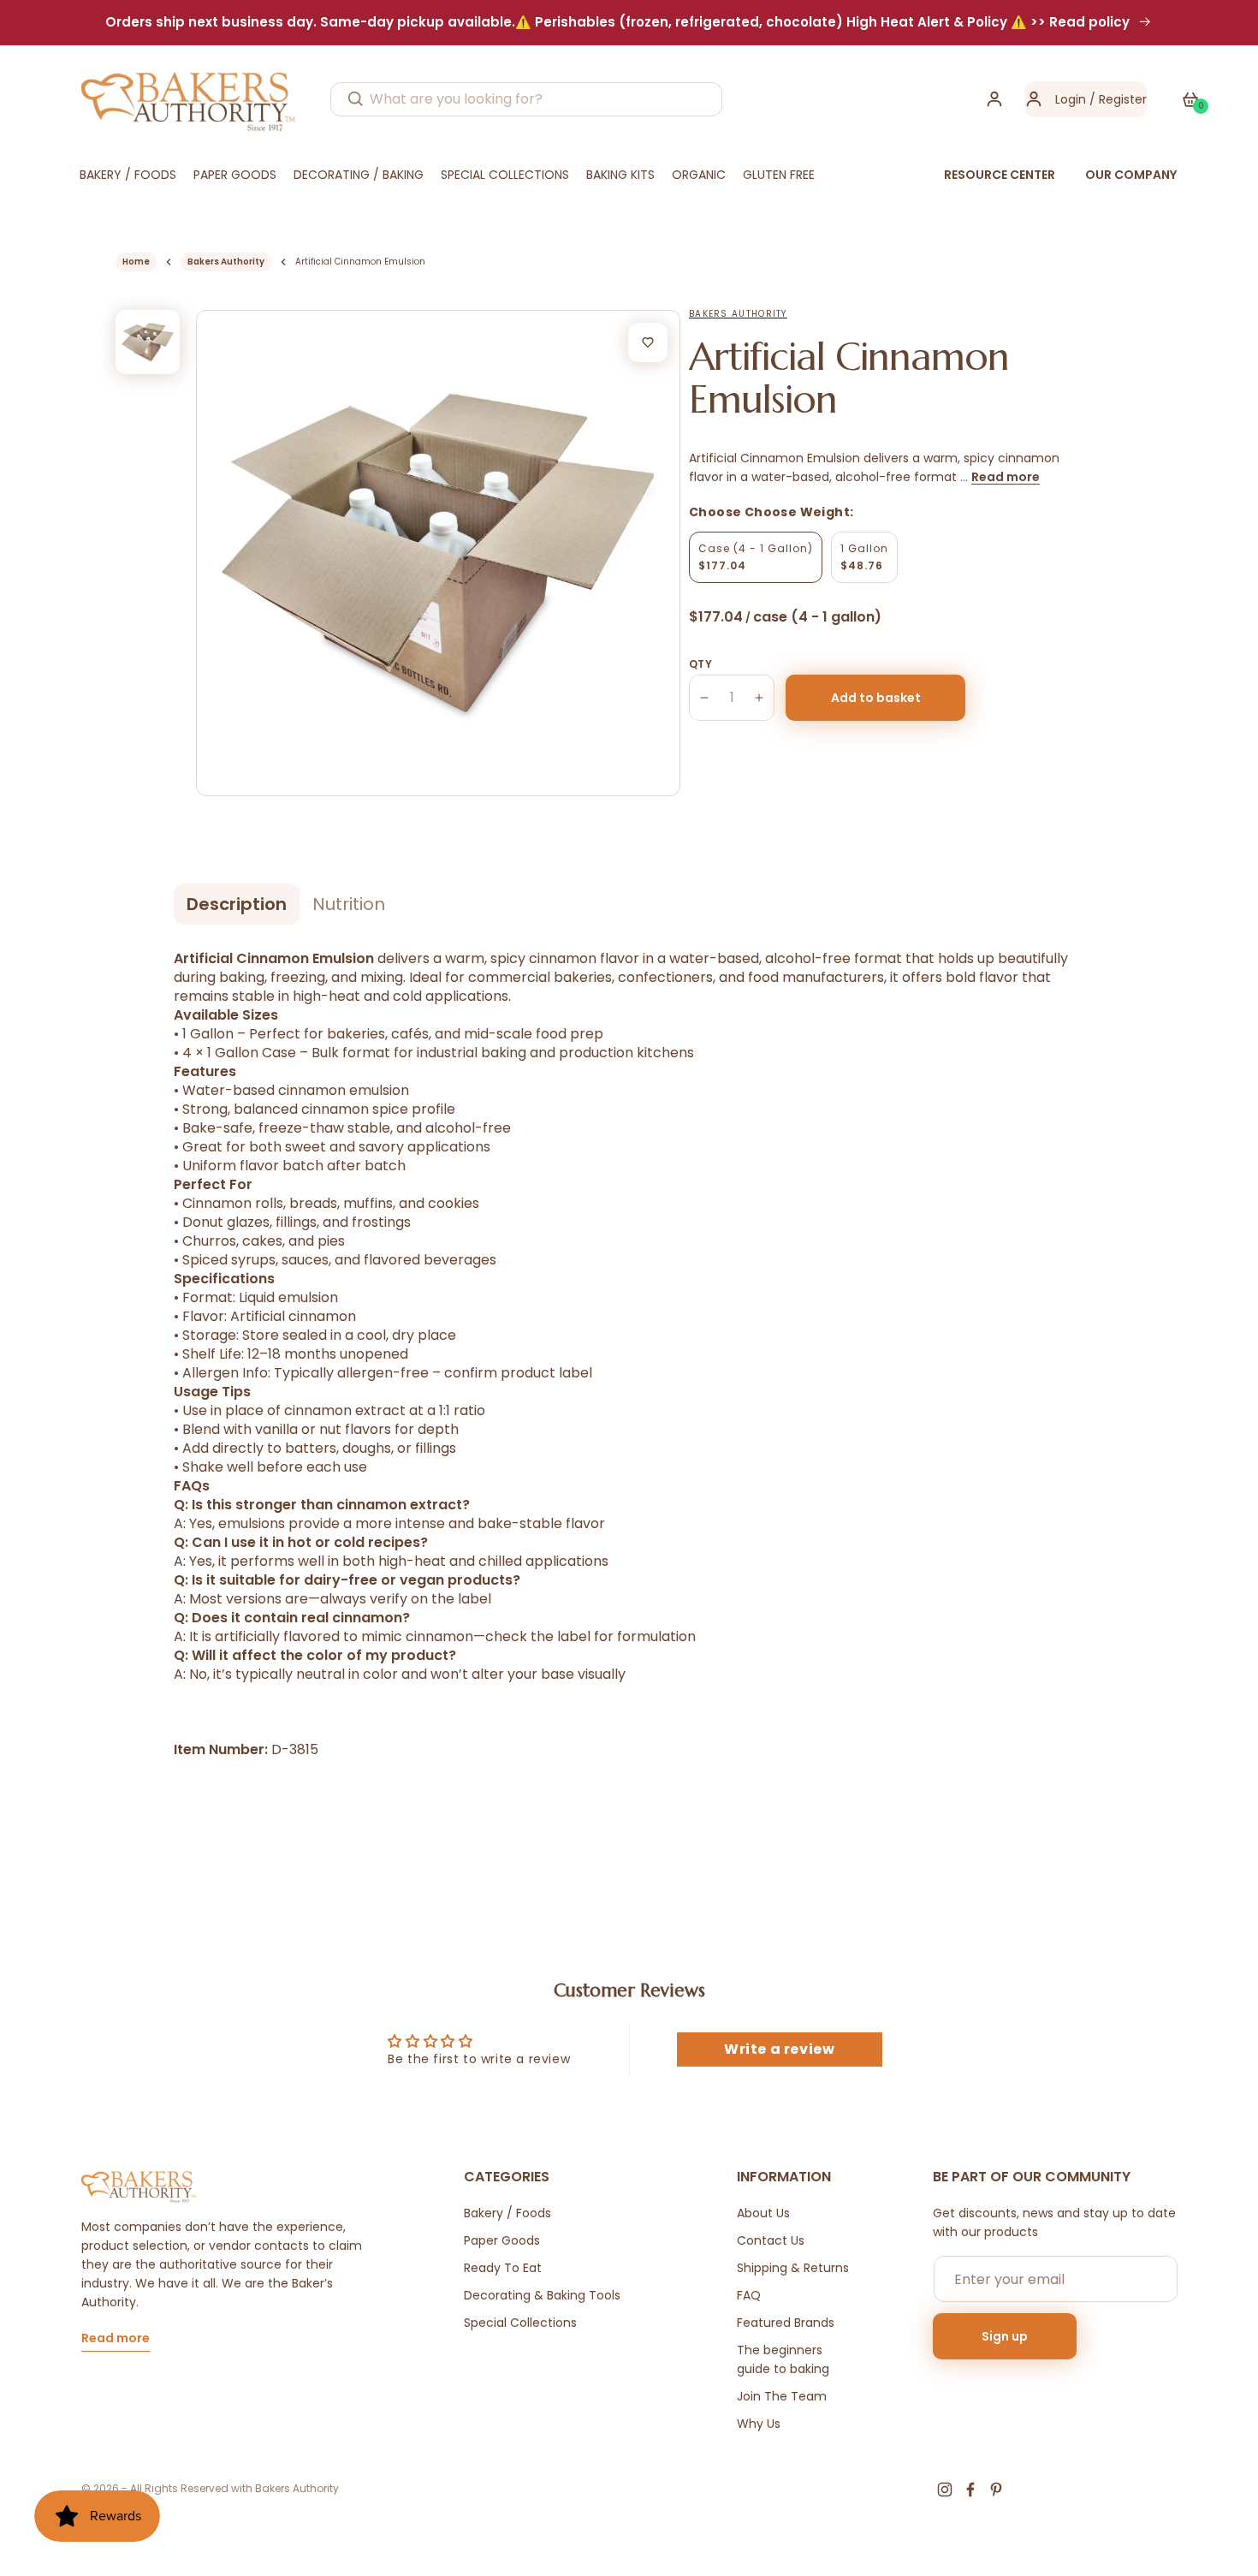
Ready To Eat (503, 2268)
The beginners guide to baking (783, 2359)
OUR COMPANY (1131, 175)
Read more (1006, 477)
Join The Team (782, 2396)
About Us (763, 2213)
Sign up (1005, 2336)
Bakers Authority (226, 262)
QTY (700, 664)
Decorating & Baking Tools (542, 2295)
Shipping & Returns (793, 2268)
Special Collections (520, 2323)
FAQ (749, 2295)
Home (136, 262)
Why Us (759, 2424)
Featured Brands (786, 2323)
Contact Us (771, 2240)
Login (1071, 99)
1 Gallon (864, 557)
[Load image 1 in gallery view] (148, 342)
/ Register (1116, 99)
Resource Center (1000, 175)
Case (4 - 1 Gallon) (756, 557)
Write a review (779, 2049)
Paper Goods (502, 2240)
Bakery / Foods (507, 2213)
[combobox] (526, 99)
